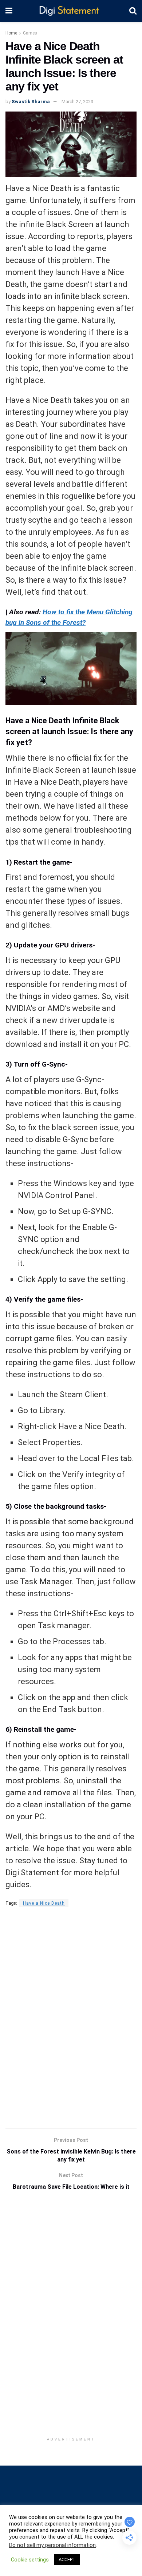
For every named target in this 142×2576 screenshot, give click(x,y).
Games (30, 33)
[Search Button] (133, 11)
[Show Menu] (9, 11)
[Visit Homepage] (71, 11)
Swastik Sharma (31, 102)
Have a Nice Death (44, 1903)
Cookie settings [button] (30, 2560)
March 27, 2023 (77, 102)
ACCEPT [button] (67, 2559)
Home (11, 33)
